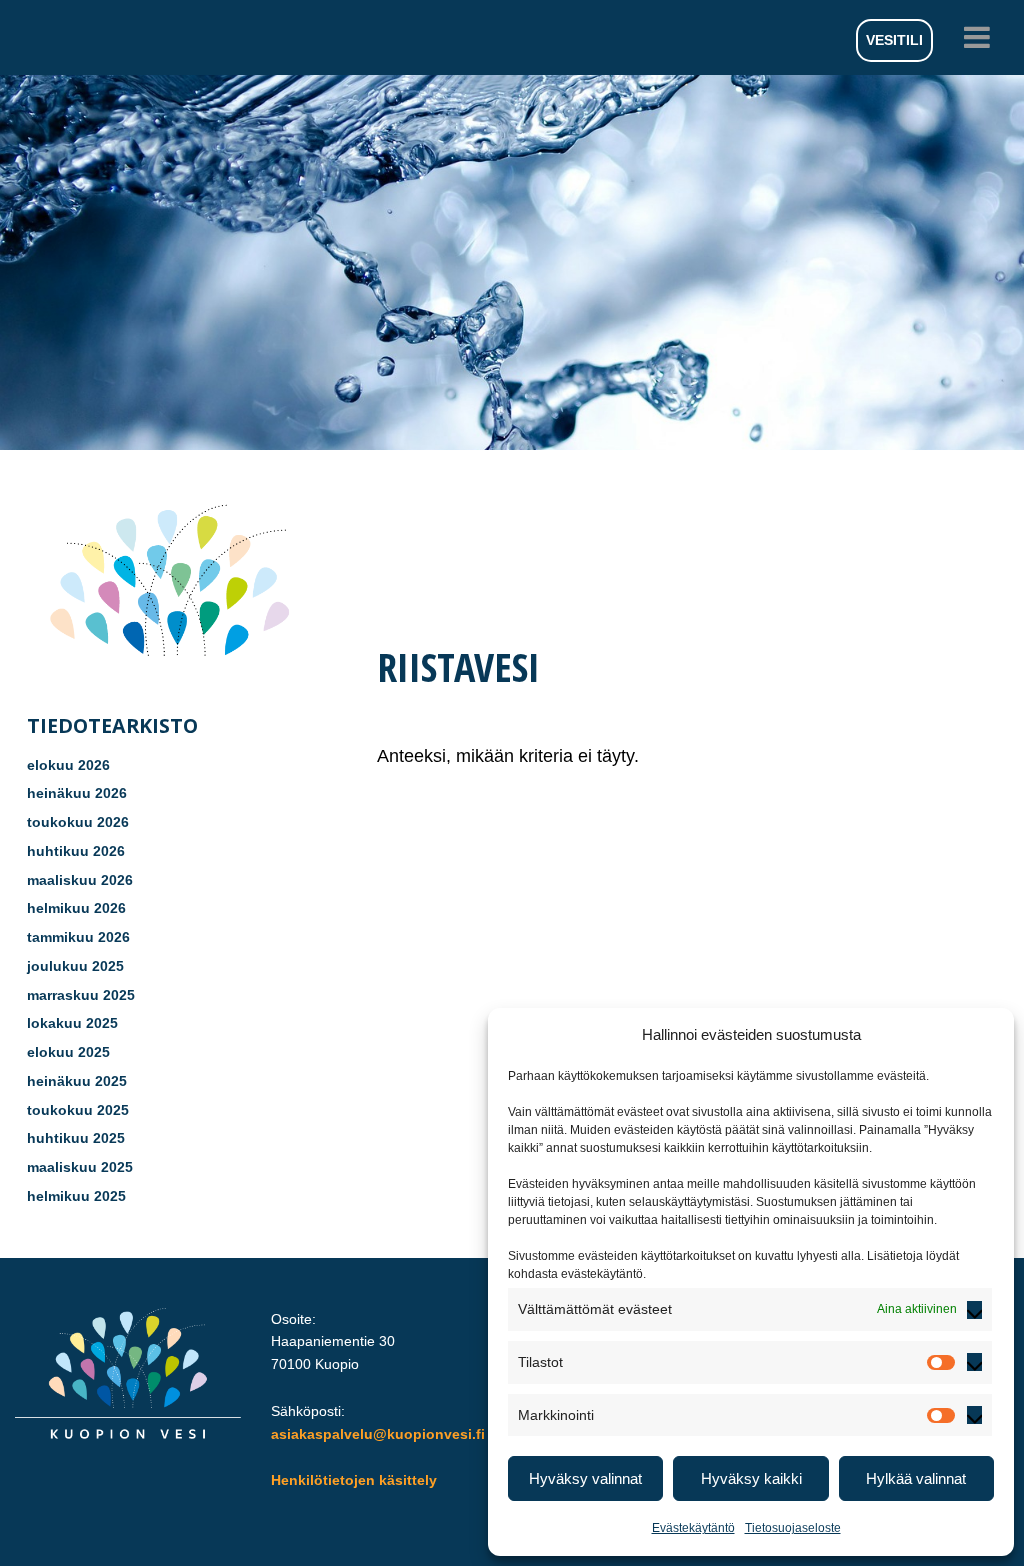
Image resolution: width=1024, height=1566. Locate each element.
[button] (512, 37)
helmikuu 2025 (76, 1196)
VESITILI (894, 40)
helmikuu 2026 (76, 908)
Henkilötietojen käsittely (354, 1480)
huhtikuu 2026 (76, 851)
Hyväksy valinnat (585, 1478)
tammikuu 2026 (78, 937)
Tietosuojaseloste (793, 1528)
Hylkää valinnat (916, 1478)
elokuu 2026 (68, 765)
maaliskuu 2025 (80, 1167)
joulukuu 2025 (75, 966)
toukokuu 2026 (78, 822)
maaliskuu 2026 (80, 880)
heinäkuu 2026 (77, 793)
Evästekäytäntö (693, 1528)
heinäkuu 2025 (77, 1081)
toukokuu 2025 (78, 1110)
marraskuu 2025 (81, 995)
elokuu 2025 (68, 1052)
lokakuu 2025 (72, 1023)
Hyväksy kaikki (751, 1478)
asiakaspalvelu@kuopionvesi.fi (378, 1434)
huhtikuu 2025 (76, 1138)
